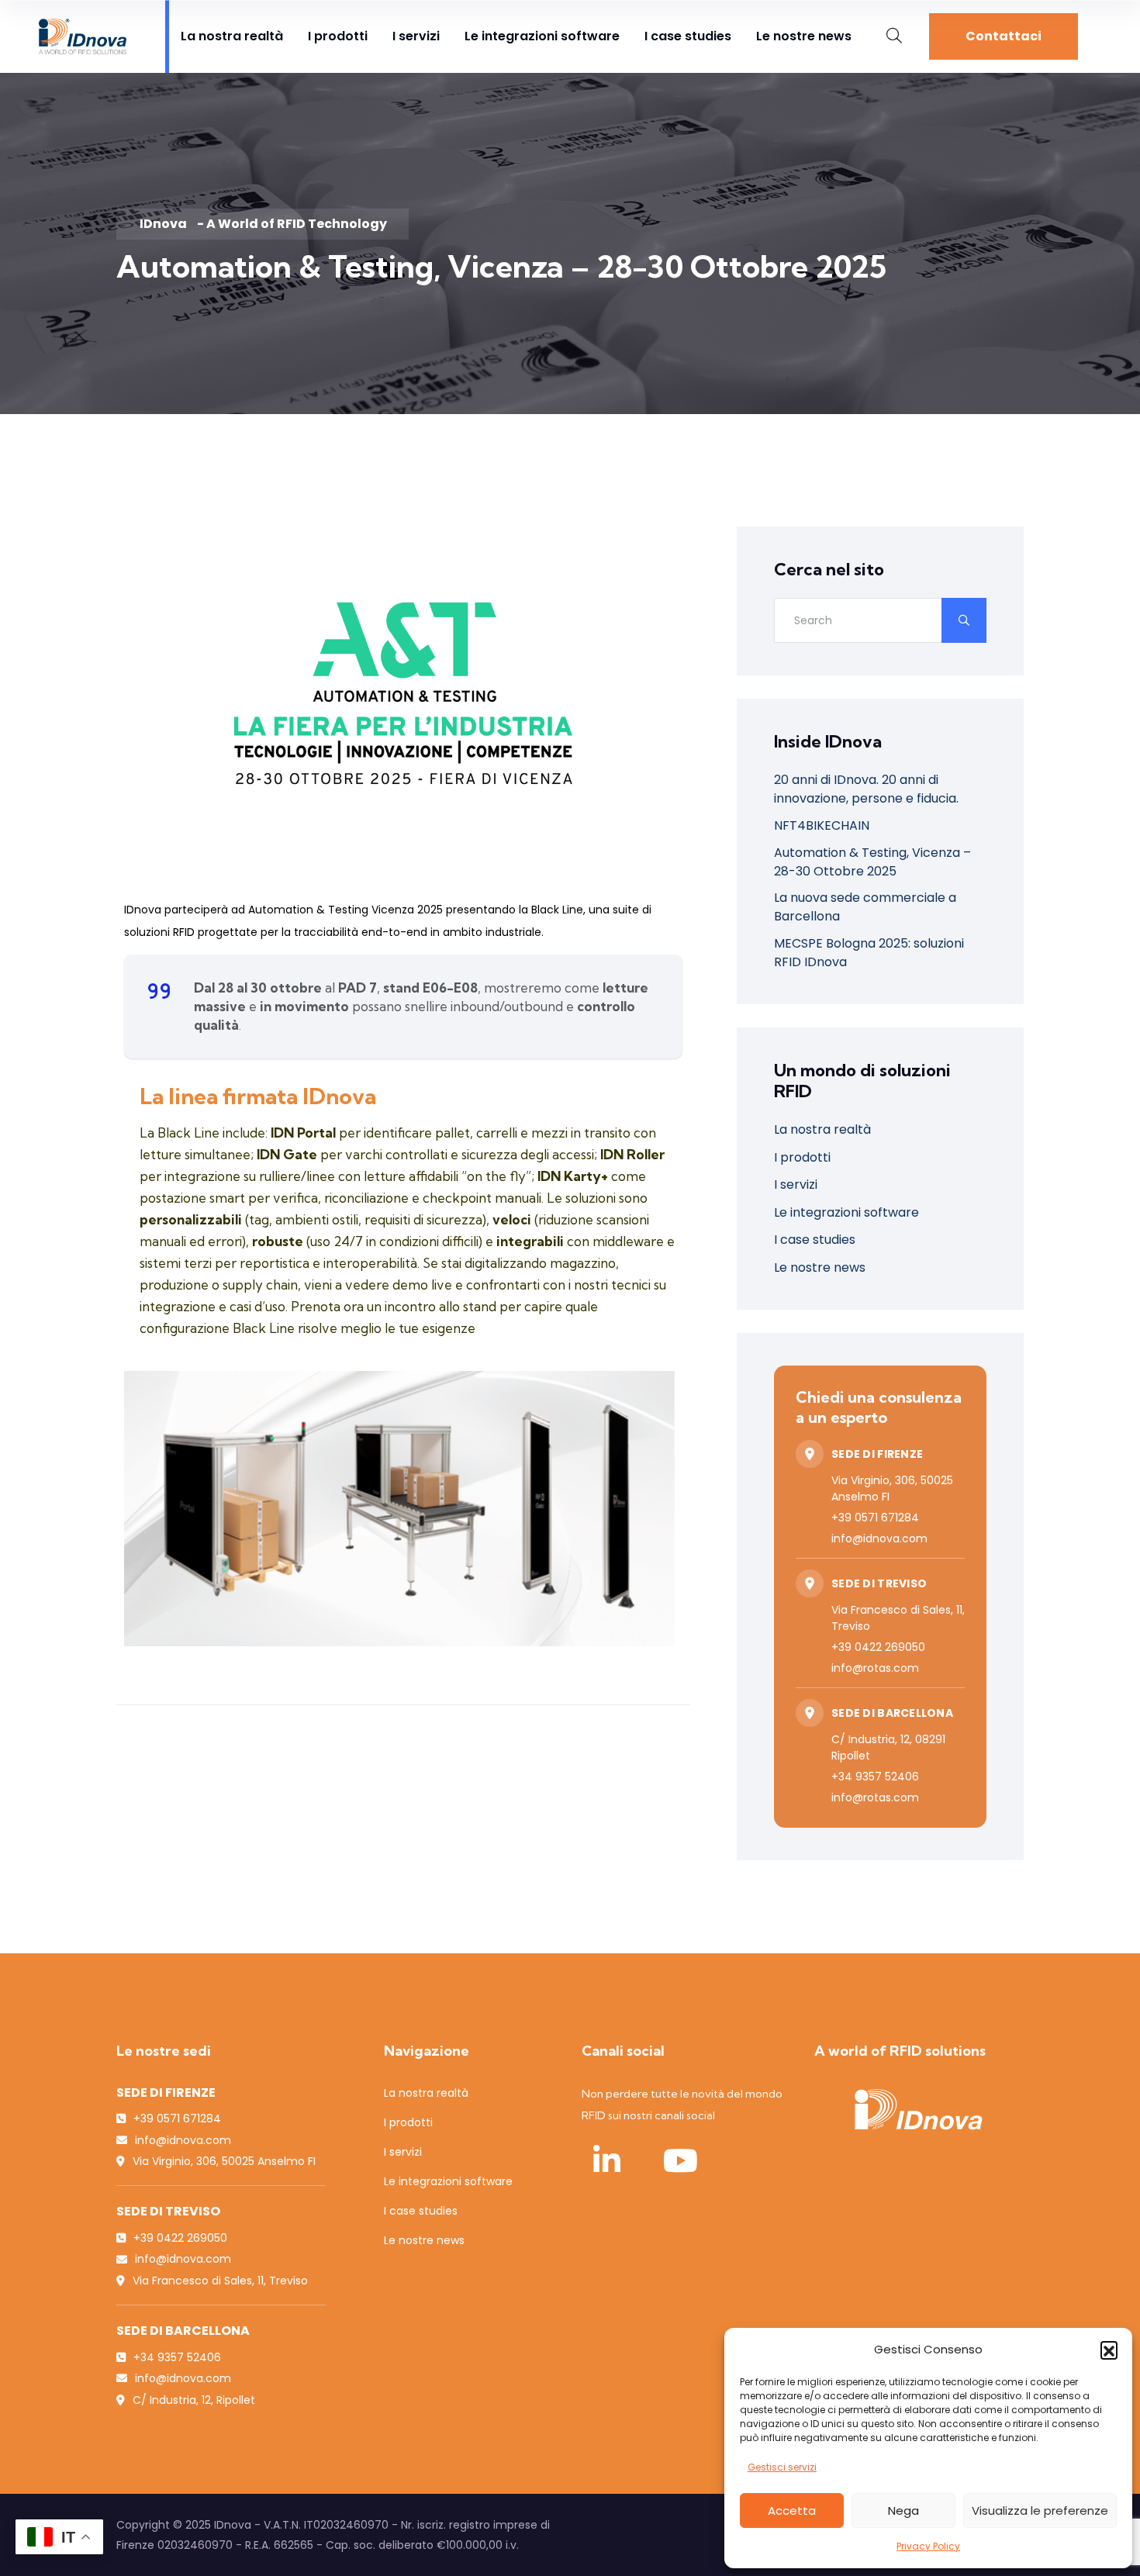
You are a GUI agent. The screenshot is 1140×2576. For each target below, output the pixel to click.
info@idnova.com (879, 1538)
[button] (1109, 2350)
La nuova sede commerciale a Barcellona (865, 907)
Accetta (792, 2510)
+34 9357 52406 (875, 1777)
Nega (903, 2510)
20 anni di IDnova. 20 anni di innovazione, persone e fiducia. (866, 789)
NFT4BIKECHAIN (822, 825)
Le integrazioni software (542, 36)
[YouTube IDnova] (680, 2160)
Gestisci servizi (782, 2467)
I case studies (688, 36)
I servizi (416, 36)
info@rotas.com (875, 1668)
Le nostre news (804, 36)
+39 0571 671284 (875, 1518)
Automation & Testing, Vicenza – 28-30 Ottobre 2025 (872, 862)
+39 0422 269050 (878, 1647)
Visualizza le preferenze (1040, 2510)
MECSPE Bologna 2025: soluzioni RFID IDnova (869, 953)
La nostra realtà (232, 36)
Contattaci (1004, 36)
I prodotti (338, 36)
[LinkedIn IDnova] (606, 2160)
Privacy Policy (928, 2546)
